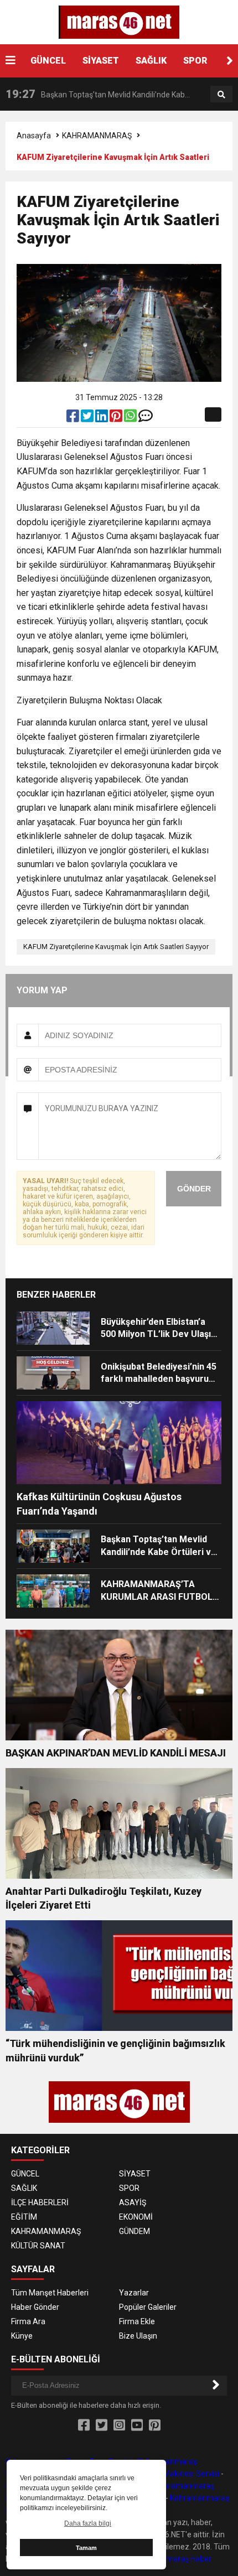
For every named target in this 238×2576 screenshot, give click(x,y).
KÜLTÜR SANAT (38, 2246)
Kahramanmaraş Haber (170, 2559)
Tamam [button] (86, 2548)
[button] (230, 61)
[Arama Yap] (221, 95)
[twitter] (88, 418)
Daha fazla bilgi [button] (88, 2523)
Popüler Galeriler (148, 2307)
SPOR (195, 61)
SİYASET (101, 61)
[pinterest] (117, 418)
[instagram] (119, 2425)
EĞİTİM (24, 2217)
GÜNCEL (48, 61)
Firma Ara (28, 2321)
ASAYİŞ (133, 2202)
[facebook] (74, 418)
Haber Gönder (35, 2307)
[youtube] (137, 2425)
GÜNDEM (134, 2231)
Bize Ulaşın (138, 2336)
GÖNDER (194, 1189)
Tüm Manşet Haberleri (50, 2293)
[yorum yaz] (146, 418)
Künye (22, 2336)
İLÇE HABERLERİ (40, 2202)
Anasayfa (34, 136)
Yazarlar (134, 2293)
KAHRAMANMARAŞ (97, 136)
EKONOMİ (136, 2217)
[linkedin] (102, 418)
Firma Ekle (137, 2321)
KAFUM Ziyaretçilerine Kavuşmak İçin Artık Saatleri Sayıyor (116, 947)
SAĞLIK (151, 61)
